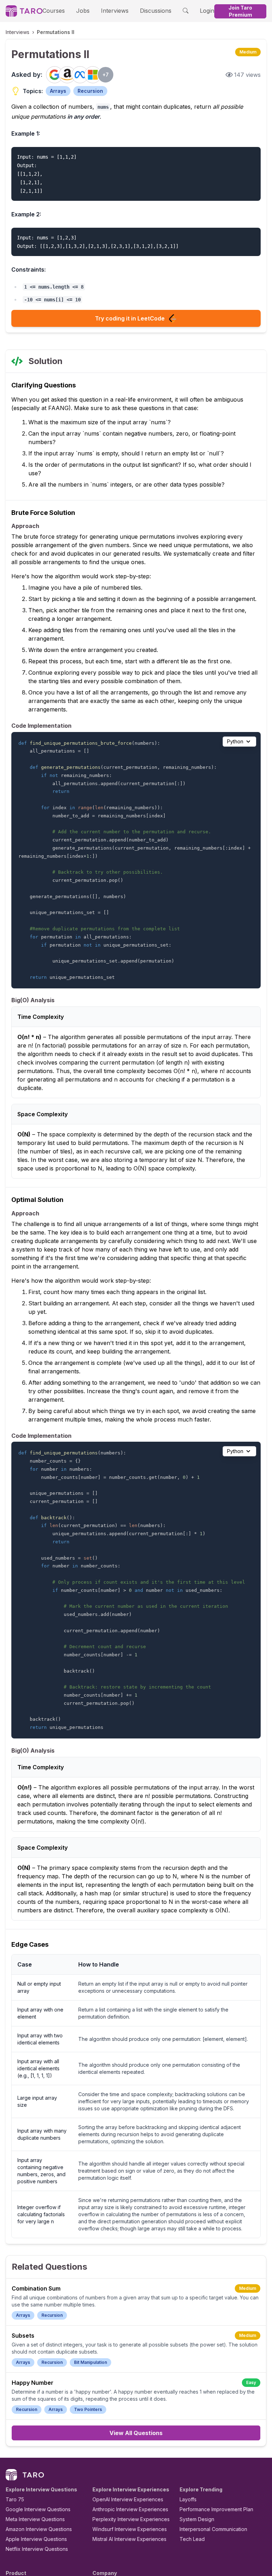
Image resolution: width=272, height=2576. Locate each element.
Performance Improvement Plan (216, 2509)
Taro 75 (15, 2499)
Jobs (83, 11)
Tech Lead (192, 2539)
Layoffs (188, 2499)
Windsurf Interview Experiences (130, 2529)
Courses (54, 11)
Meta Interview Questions (35, 2519)
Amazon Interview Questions (39, 2529)
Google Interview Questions (38, 2509)
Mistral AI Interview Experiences (129, 2539)
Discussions (156, 11)
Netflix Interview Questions (37, 2549)
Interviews (115, 11)
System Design (197, 2519)
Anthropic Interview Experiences (130, 2509)
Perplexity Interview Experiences (131, 2519)
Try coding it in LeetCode (130, 318)
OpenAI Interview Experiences (128, 2499)
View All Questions (136, 2433)
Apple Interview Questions (36, 2539)
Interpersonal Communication (213, 2529)
